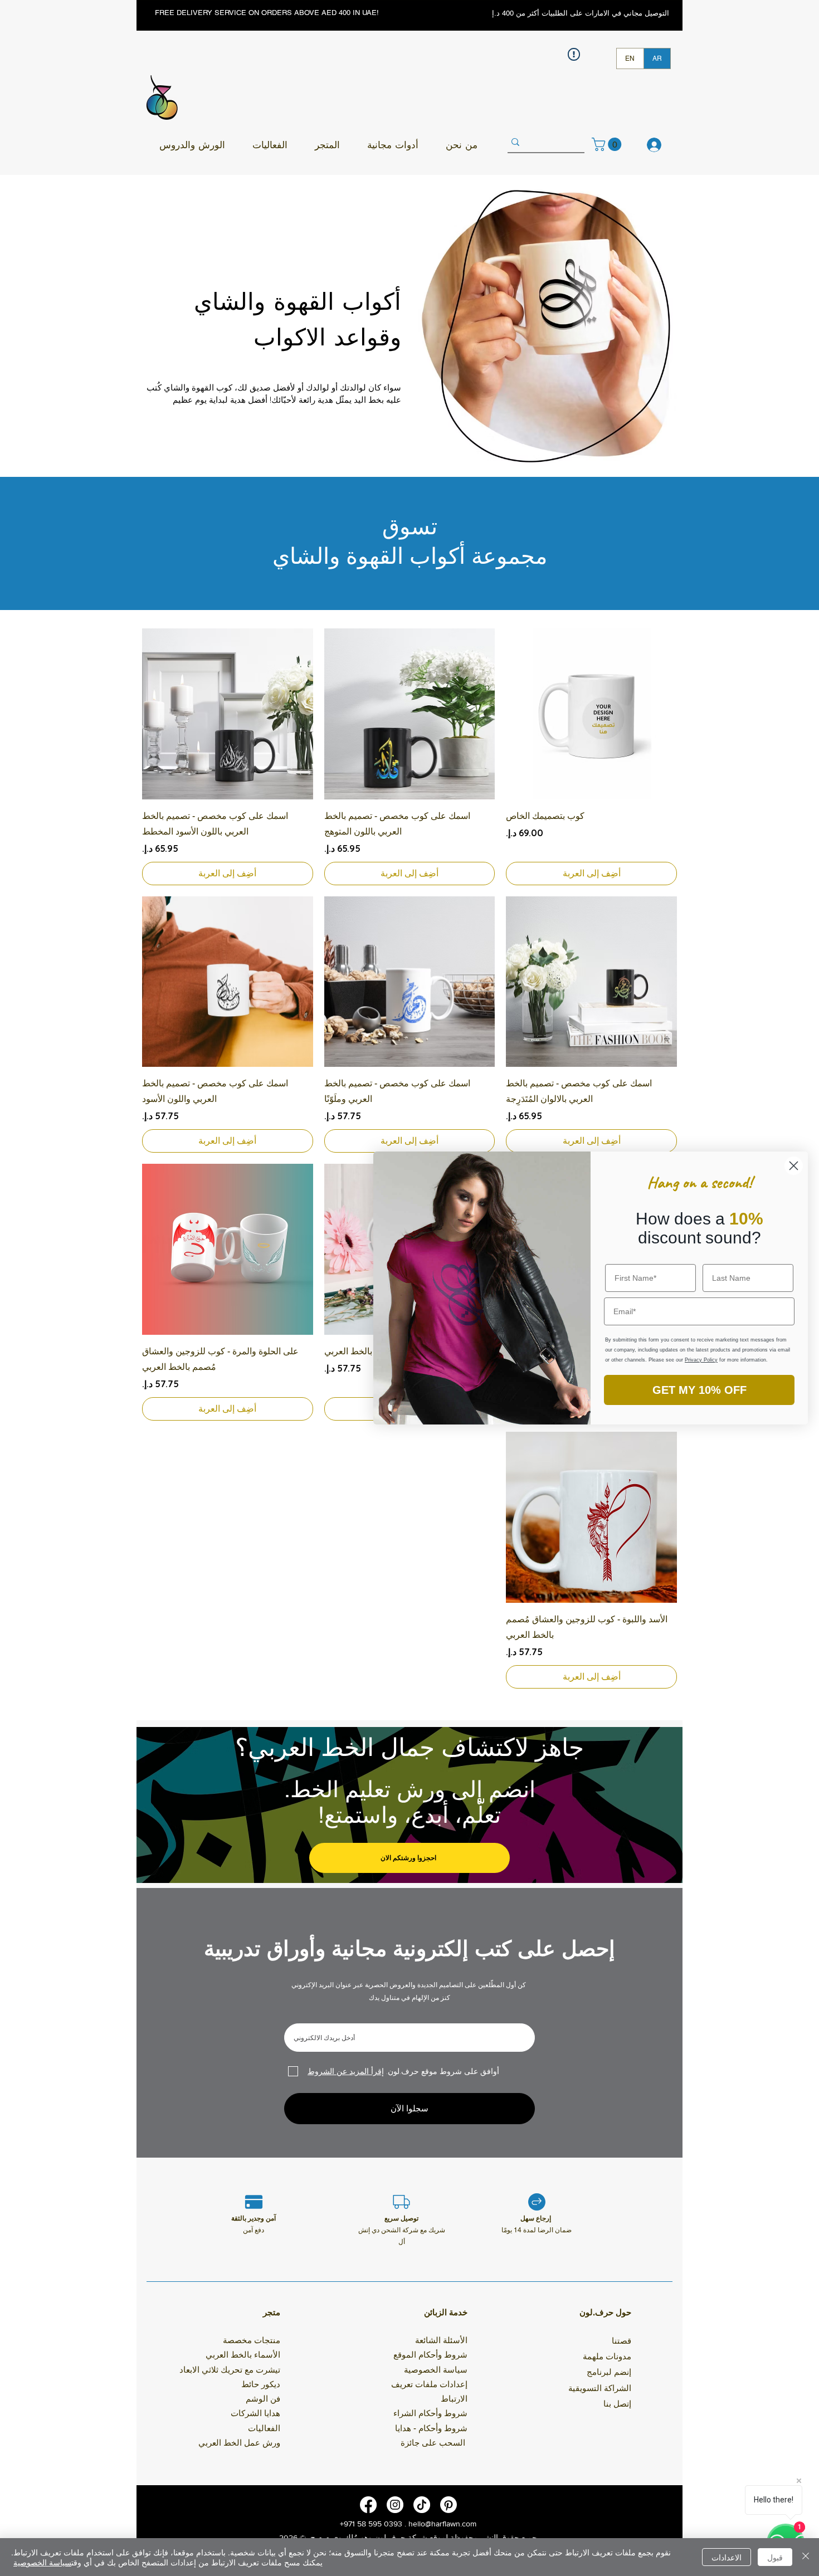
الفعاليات (264, 2428)
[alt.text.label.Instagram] (395, 2505)
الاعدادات (727, 2557)
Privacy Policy (701, 1360)
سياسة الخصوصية (42, 2562)
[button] (192, 145)
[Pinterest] (448, 2505)
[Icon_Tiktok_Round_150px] (422, 2505)
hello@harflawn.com (442, 2524)
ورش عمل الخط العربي (239, 2443)
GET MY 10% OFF (699, 1390)
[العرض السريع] (591, 714)
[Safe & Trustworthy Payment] (253, 2202)
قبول (775, 2557)
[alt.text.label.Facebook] (368, 2505)
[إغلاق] (806, 2557)
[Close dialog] (794, 1166)
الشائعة (428, 2340)
